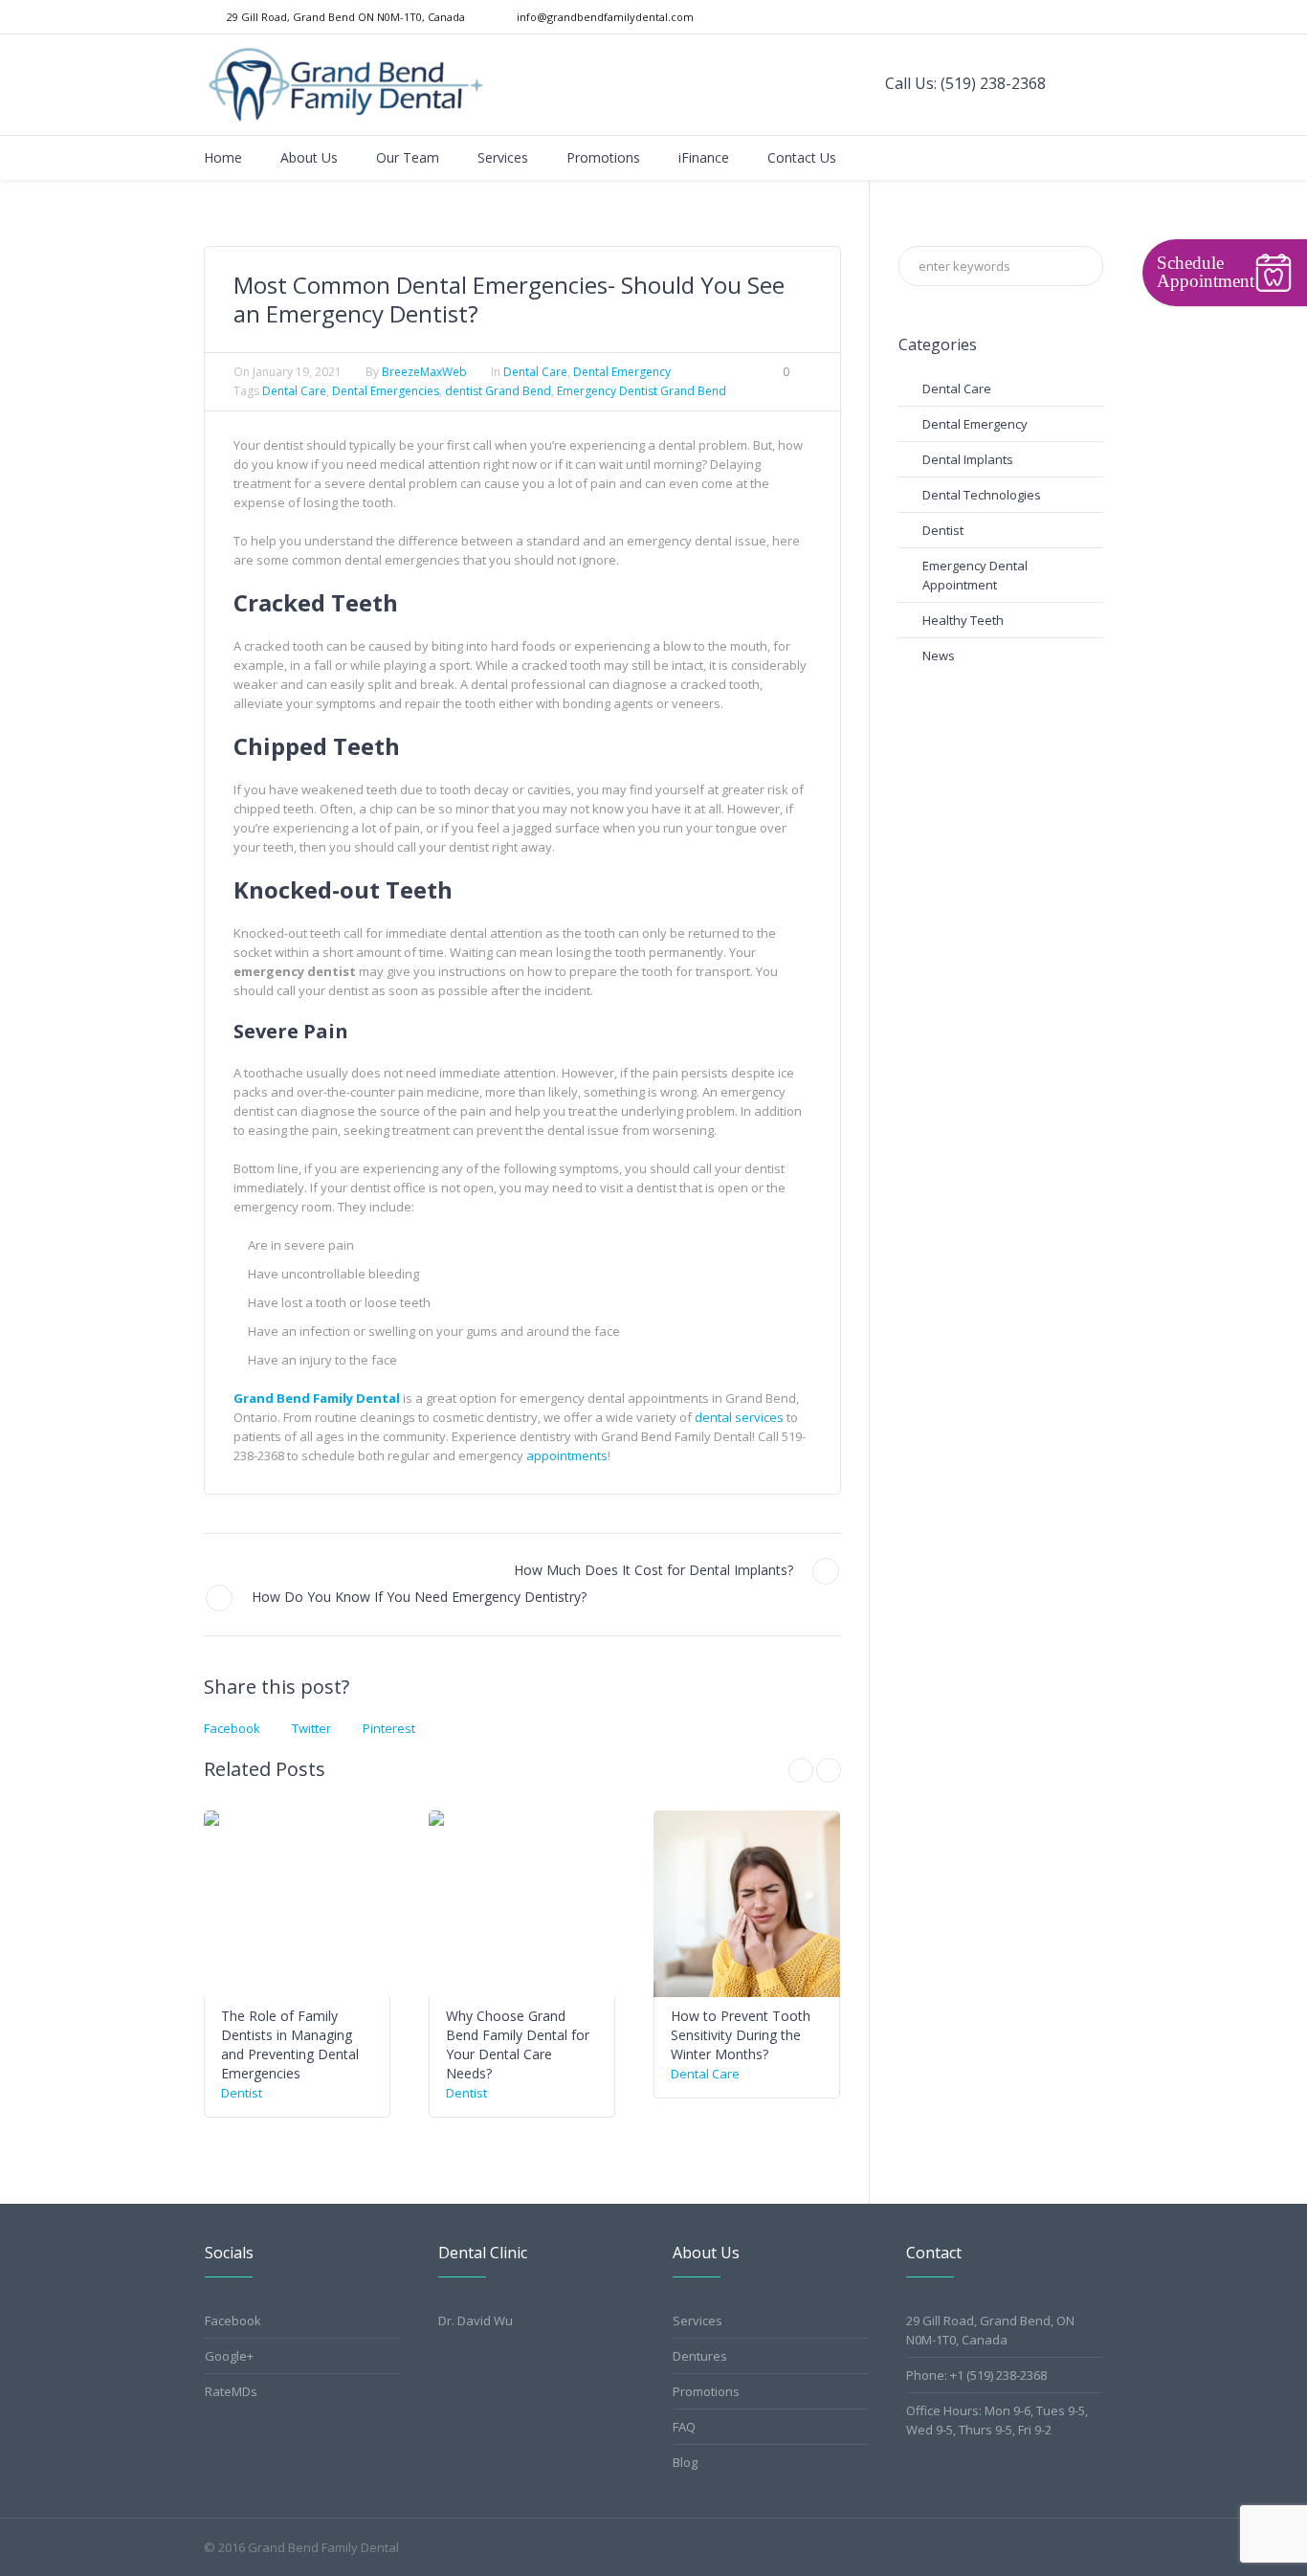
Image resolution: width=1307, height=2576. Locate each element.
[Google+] (1074, 17)
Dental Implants (968, 459)
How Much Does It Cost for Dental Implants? (653, 1570)
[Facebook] (1055, 17)
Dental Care (535, 372)
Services (698, 2321)
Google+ (229, 2356)
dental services (739, 1417)
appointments (567, 1455)
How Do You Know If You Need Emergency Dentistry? (419, 1597)
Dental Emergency (622, 372)
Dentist (242, 2093)
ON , (346, 17)
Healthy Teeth (963, 620)
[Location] (1094, 17)
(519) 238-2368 (993, 83)
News (939, 655)
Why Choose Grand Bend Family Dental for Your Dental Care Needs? (518, 2044)
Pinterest (389, 1728)
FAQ (684, 2427)
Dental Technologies (982, 495)
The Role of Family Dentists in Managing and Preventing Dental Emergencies (290, 2044)
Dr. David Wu (476, 2321)
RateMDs (231, 2391)
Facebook (232, 1728)
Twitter (311, 1728)
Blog (685, 2462)
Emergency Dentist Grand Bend (642, 391)
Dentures (700, 2356)
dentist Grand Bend (498, 391)
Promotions (706, 2391)
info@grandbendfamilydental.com (605, 17)
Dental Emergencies (386, 391)
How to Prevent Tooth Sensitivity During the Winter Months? (741, 2035)
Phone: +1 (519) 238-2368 (976, 2375)
